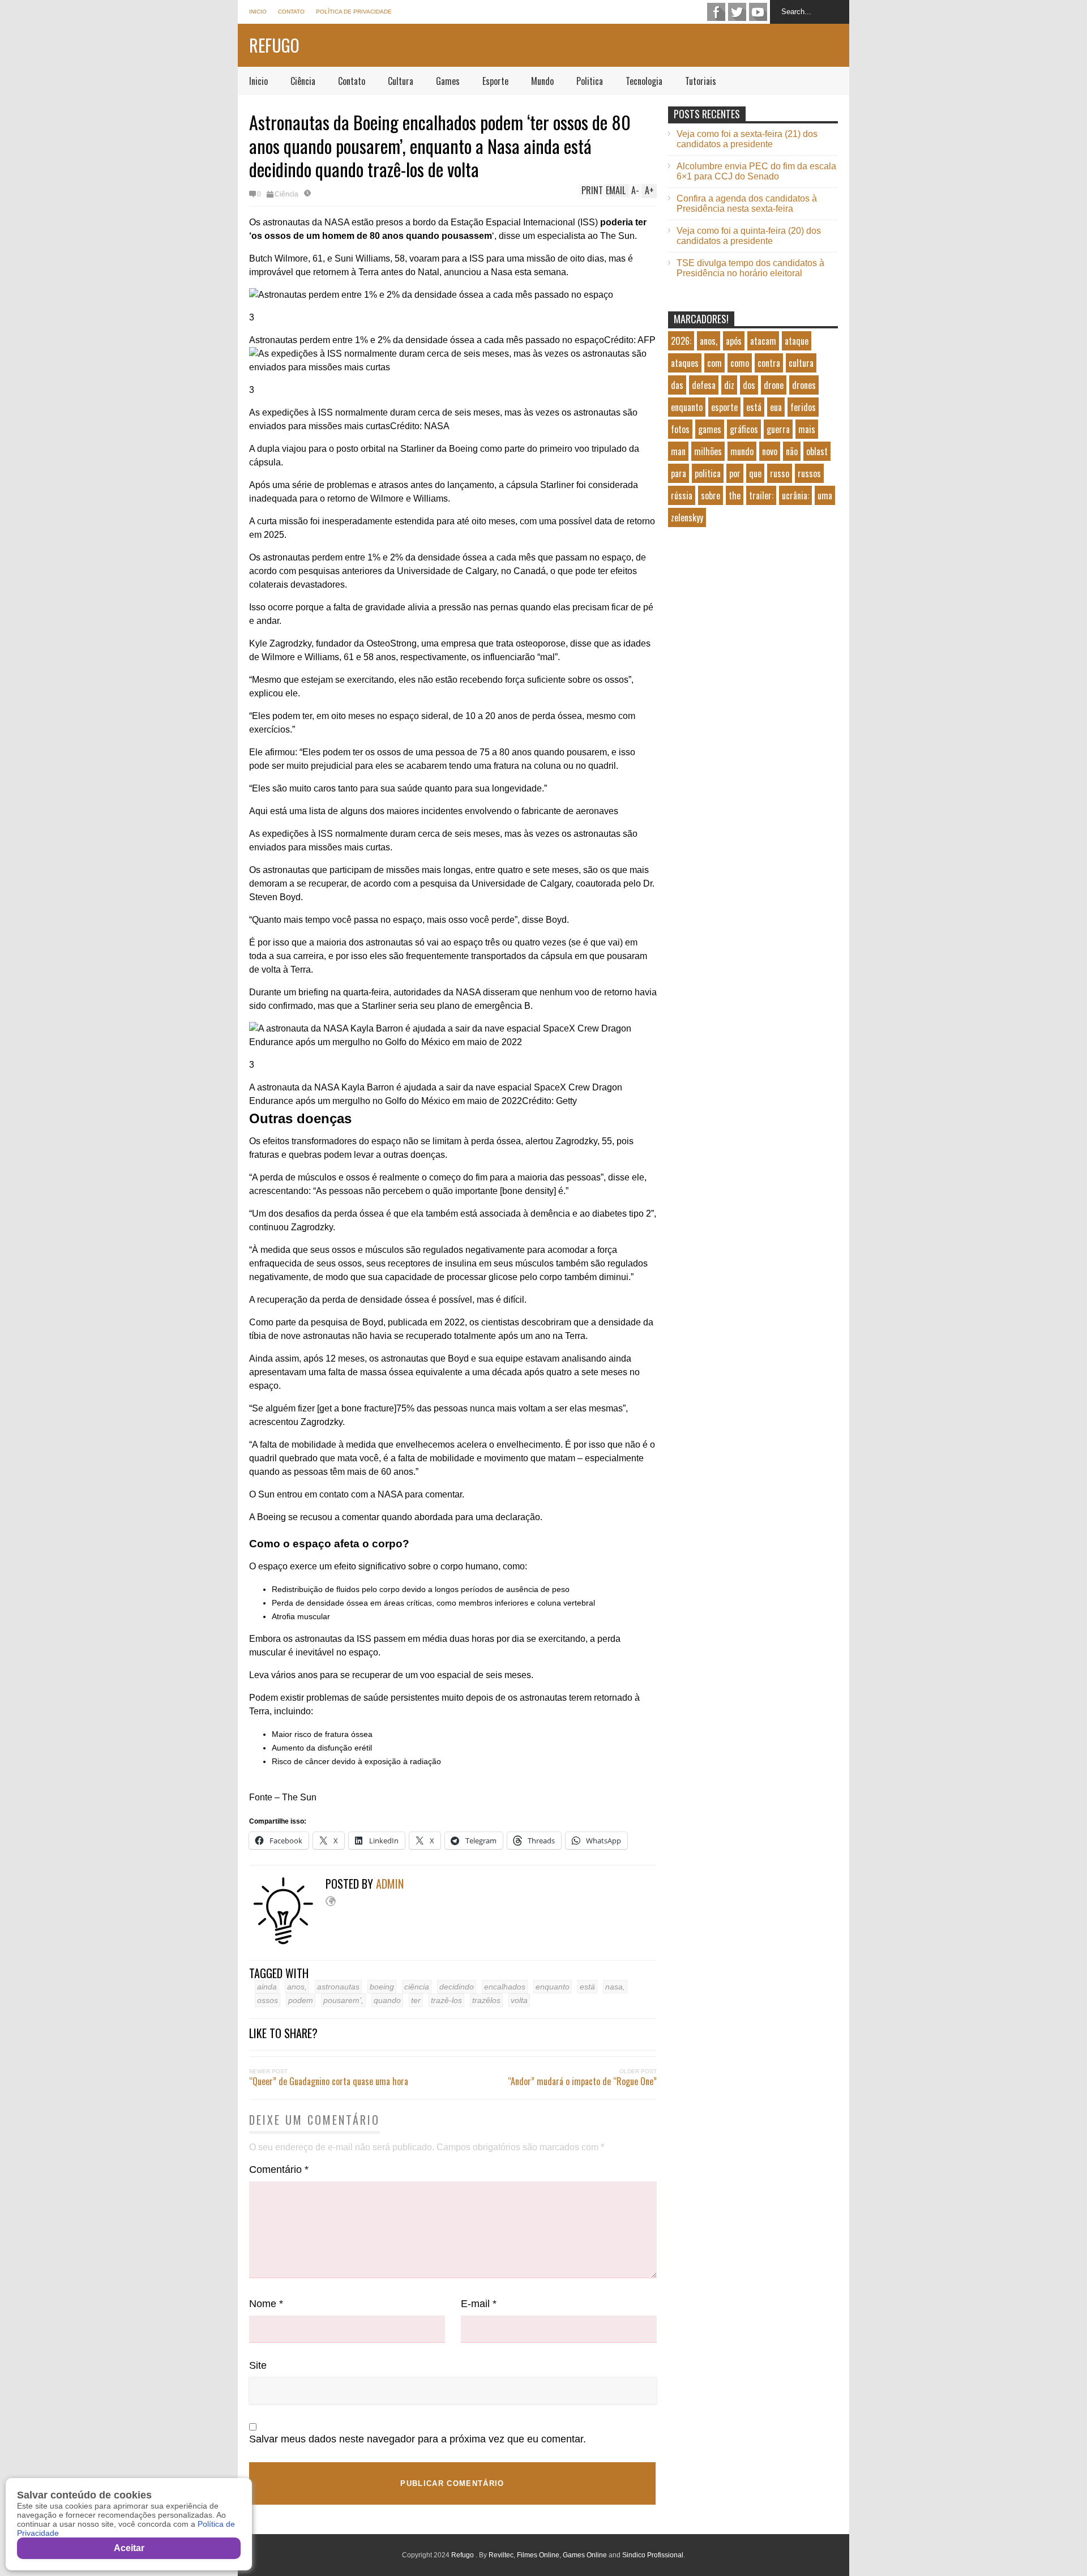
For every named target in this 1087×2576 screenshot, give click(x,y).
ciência (417, 1987)
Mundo (542, 81)
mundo (742, 451)
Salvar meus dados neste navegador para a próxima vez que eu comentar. (418, 2439)
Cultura (401, 81)
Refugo (274, 45)
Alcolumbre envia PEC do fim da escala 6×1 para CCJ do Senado (756, 171)
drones (804, 385)
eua (776, 407)
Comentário (279, 2170)
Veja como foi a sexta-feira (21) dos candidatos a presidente (747, 139)
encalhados (505, 1987)
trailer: (761, 495)
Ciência (303, 81)
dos (749, 385)
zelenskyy (687, 517)
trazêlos (486, 2000)
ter (416, 2000)
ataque (797, 341)
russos (809, 473)
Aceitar (129, 2548)
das (677, 385)
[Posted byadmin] (287, 1942)
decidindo (457, 1987)
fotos (680, 429)
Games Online (585, 2555)
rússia (682, 495)
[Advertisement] (753, 632)
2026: (681, 341)
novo (770, 451)
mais (807, 429)
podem (301, 2000)
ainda (267, 1987)
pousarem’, (343, 2000)
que (755, 473)
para (679, 473)
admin (390, 1884)
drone (774, 385)
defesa (704, 385)
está (587, 1987)
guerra (778, 429)
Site (258, 2365)
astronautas (338, 1987)
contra (769, 363)
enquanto (553, 1987)
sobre (711, 495)
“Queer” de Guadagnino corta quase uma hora (329, 2081)
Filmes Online (538, 2555)
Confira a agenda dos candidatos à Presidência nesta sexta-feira (747, 204)
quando (387, 2000)
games (710, 429)
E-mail (479, 2304)
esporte (724, 407)
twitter (737, 12)
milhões (708, 451)
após (734, 341)
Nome (266, 2304)
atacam (763, 341)
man (678, 451)
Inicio (258, 12)
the (735, 495)
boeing (382, 1987)
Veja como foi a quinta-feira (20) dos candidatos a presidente (749, 236)
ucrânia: (795, 495)
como (740, 363)
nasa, (615, 1987)
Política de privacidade (354, 12)
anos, (297, 1987)
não (792, 451)
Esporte (495, 81)
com (714, 363)
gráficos (744, 429)
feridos (803, 407)
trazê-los (446, 2000)
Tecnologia (644, 81)
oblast (817, 451)
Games (448, 81)
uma (825, 495)
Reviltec (501, 2555)
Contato (291, 12)
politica (708, 473)
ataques (685, 363)
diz (729, 385)
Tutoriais (701, 81)
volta (519, 2000)
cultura (801, 363)
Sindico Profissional (653, 2555)
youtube (758, 12)
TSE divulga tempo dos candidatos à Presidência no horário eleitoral (750, 268)
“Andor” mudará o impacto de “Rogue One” (582, 2081)
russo (780, 473)
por (735, 473)
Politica (590, 81)
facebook (716, 12)
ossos (268, 2000)
